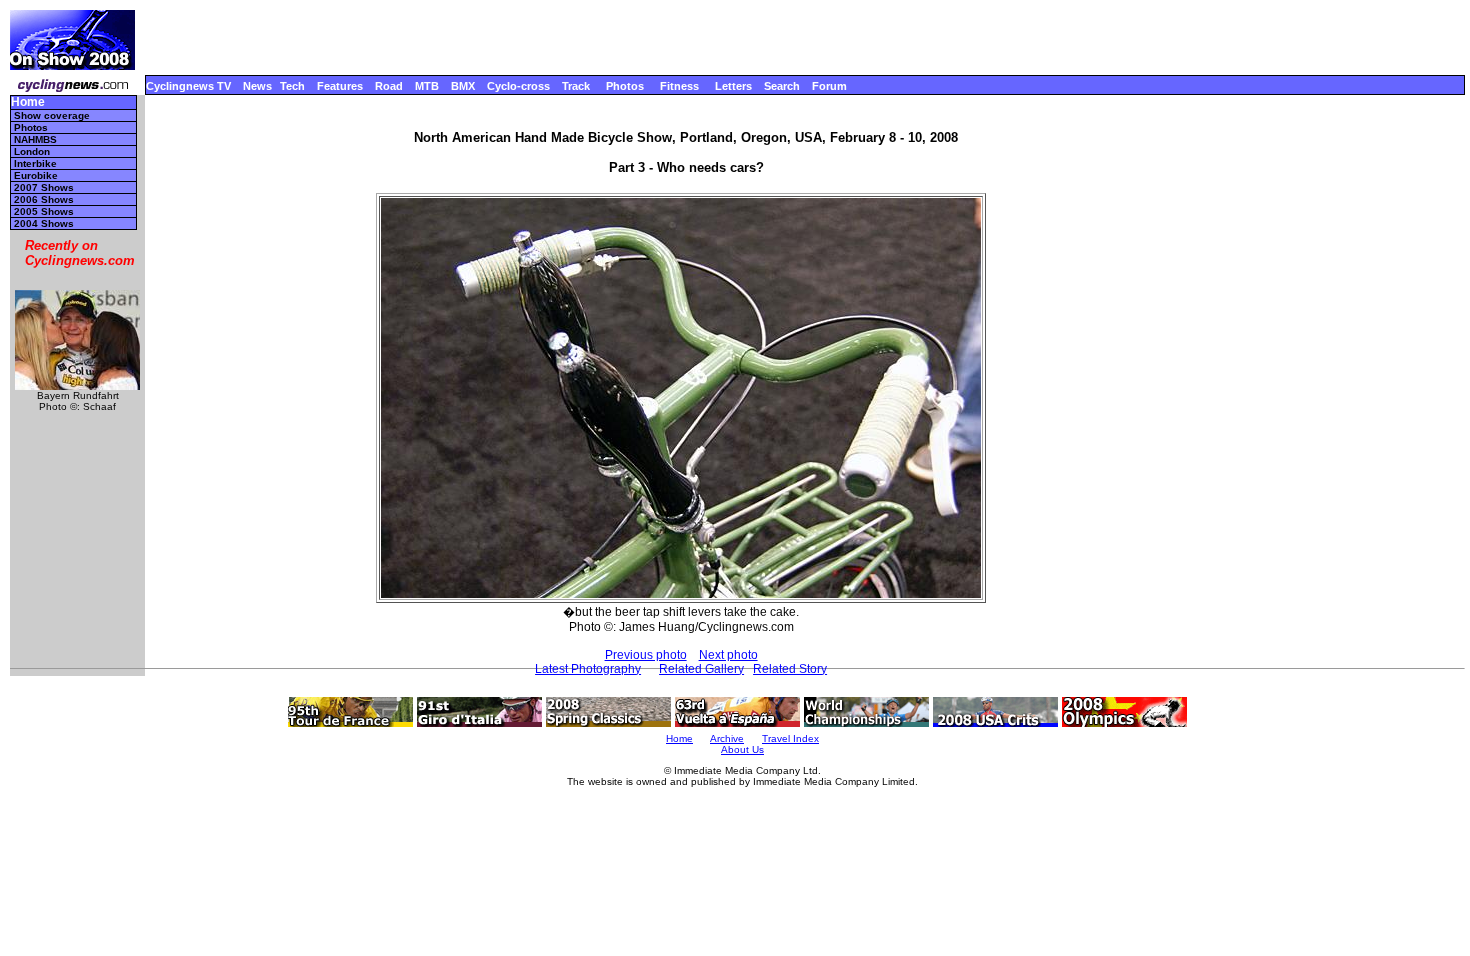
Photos (625, 86)
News (257, 86)
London (32, 151)
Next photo (728, 655)
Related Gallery (701, 669)
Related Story (790, 669)
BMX (463, 86)
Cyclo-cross (518, 86)
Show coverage (52, 115)
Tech (292, 86)
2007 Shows (44, 187)
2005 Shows (44, 211)
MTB (427, 86)
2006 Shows (44, 199)
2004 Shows (44, 223)
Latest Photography (588, 669)
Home (28, 102)
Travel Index (790, 738)
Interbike (35, 163)
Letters (733, 86)
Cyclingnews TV (188, 86)
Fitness (679, 86)
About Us (742, 749)
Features (340, 86)
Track (576, 86)
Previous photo (646, 655)
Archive (727, 738)
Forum (829, 86)
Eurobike (36, 175)
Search (782, 86)
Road (389, 86)
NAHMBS (35, 139)
